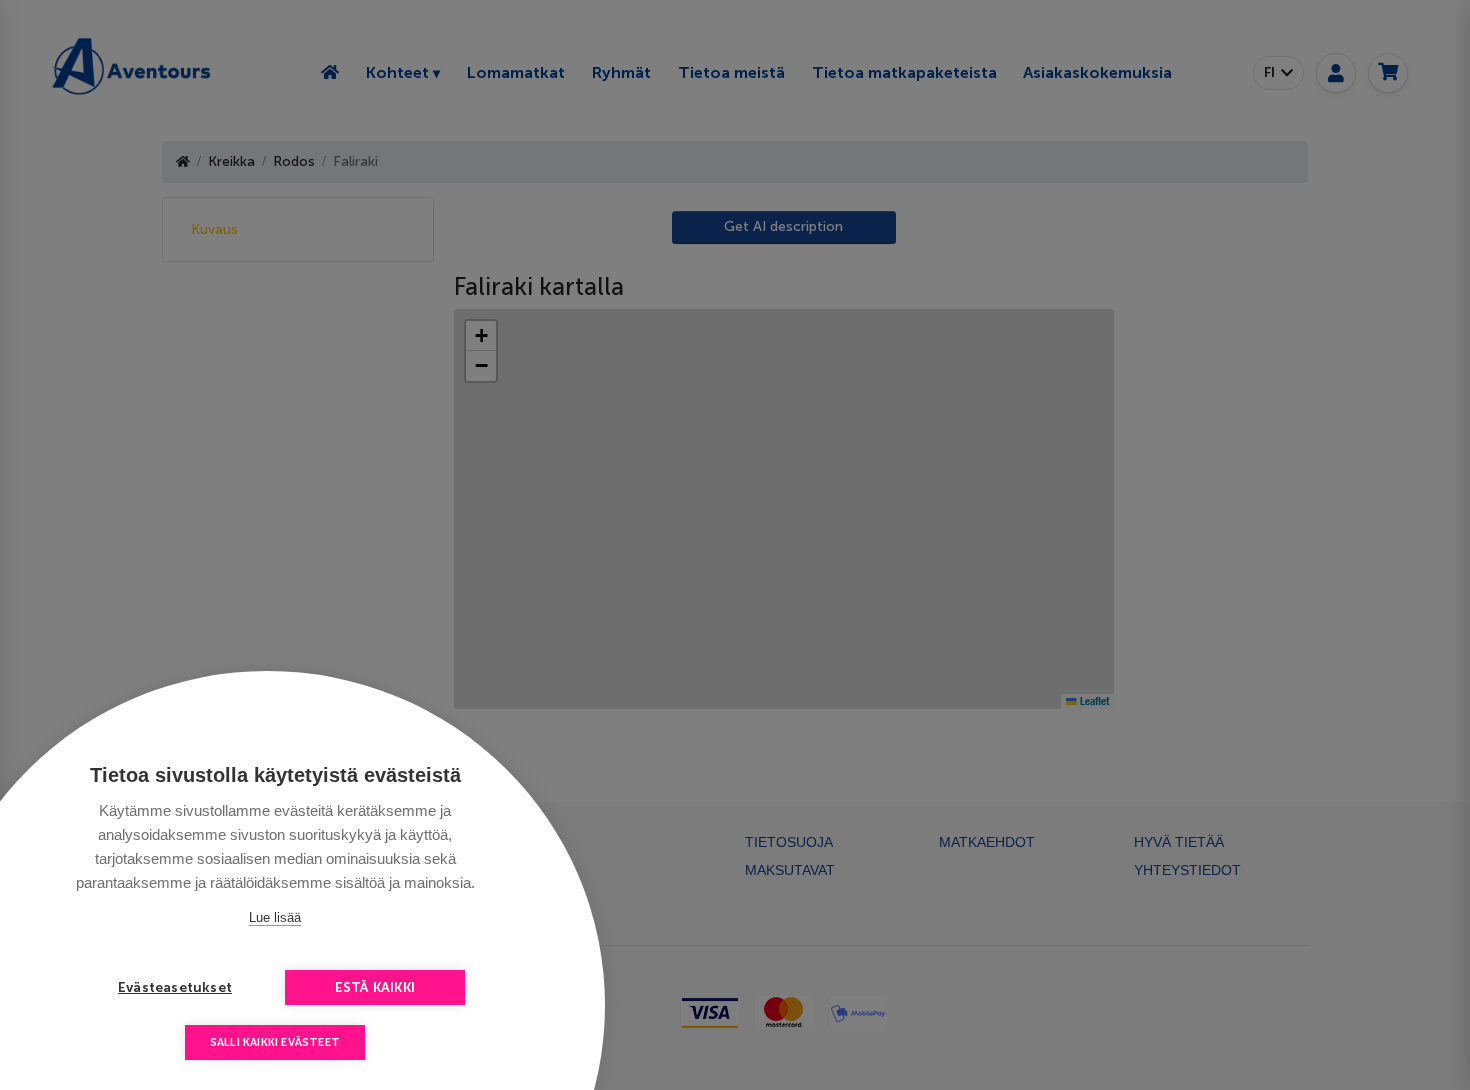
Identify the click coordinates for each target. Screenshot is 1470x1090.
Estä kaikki (375, 987)
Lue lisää (275, 917)
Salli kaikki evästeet (275, 1042)
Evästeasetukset (175, 987)
